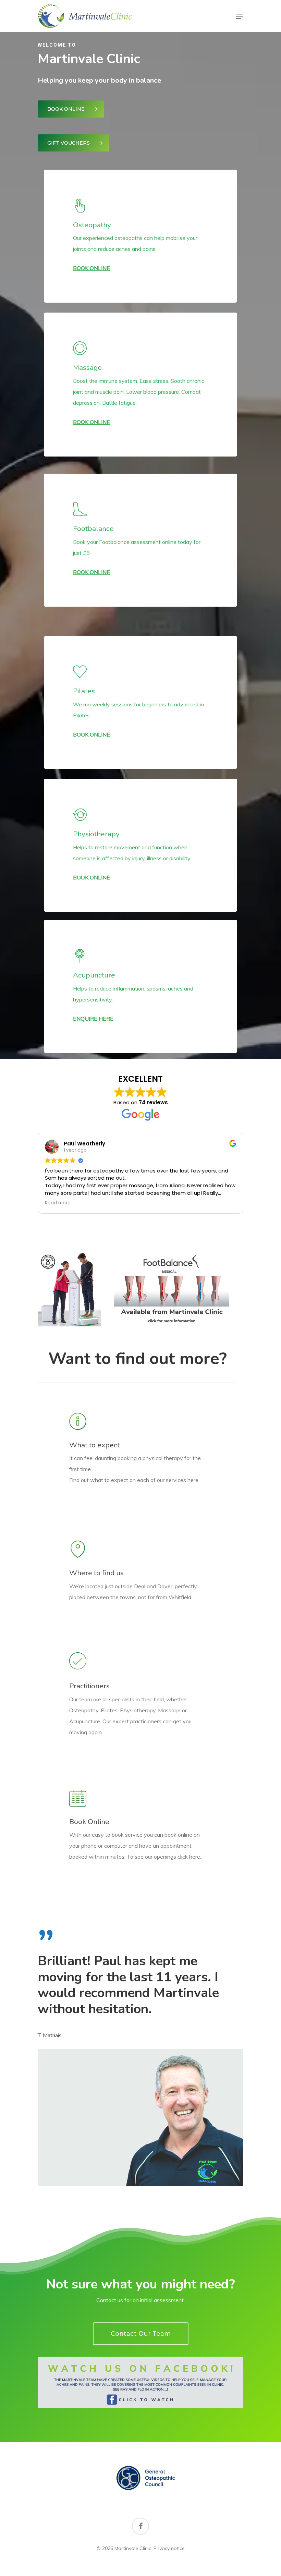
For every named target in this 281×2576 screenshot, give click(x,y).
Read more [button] (58, 1203)
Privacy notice (169, 2548)
